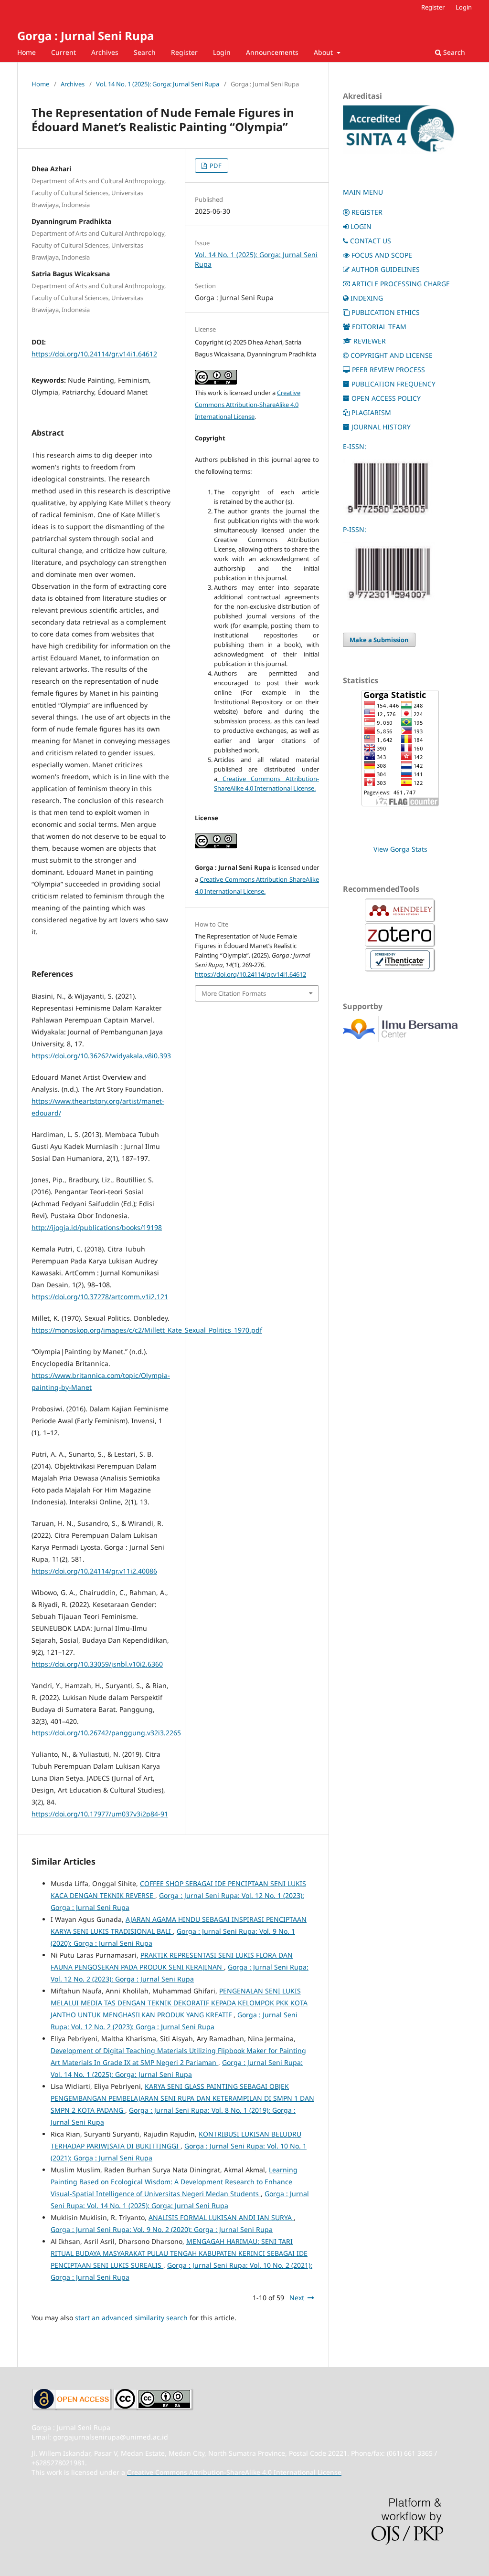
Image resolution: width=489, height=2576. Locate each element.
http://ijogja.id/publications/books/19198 (97, 1227)
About (324, 52)
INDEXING (367, 298)
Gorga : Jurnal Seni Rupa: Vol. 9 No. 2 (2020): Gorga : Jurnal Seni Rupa (162, 2229)
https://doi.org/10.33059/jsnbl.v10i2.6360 (97, 1664)
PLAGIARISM (371, 412)
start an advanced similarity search (131, 2318)
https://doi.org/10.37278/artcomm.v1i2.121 (100, 1297)
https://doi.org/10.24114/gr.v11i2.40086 (94, 1571)
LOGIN (361, 226)
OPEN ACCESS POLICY (386, 398)
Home (27, 52)
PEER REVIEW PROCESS (388, 370)
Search (145, 52)
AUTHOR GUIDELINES (386, 269)
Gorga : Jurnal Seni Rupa (85, 36)
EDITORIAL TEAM (379, 327)
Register (184, 52)
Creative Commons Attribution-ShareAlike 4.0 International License (248, 405)
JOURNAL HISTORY (381, 427)
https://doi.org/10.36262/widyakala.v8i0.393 (101, 1056)
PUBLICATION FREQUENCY (393, 384)
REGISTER (367, 212)
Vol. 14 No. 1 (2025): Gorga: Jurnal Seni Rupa (158, 84)
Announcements (272, 52)
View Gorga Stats (400, 849)
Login (222, 52)
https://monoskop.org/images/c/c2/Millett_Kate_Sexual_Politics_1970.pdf (147, 1330)
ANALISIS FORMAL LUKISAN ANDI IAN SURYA (221, 2217)
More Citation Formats (234, 993)
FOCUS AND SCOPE (382, 255)
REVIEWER (370, 341)
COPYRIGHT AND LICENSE (392, 355)
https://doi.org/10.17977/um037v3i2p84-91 (100, 1814)
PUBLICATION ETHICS (386, 312)
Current (64, 52)
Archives (105, 52)
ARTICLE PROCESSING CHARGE (401, 284)
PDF (215, 166)
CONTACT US (371, 241)
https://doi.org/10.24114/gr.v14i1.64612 (94, 354)
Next (297, 2298)
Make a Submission (379, 640)
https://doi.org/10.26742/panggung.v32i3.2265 (106, 1733)
